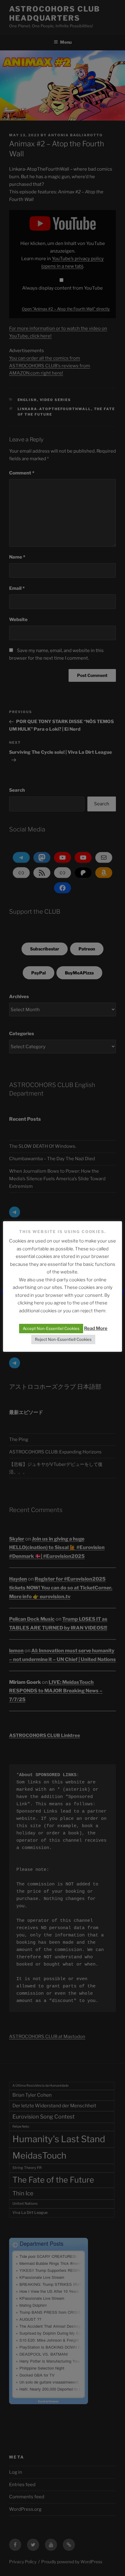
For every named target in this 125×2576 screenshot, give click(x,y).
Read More (96, 1328)
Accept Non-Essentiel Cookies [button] (51, 1328)
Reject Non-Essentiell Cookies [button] (63, 1339)
